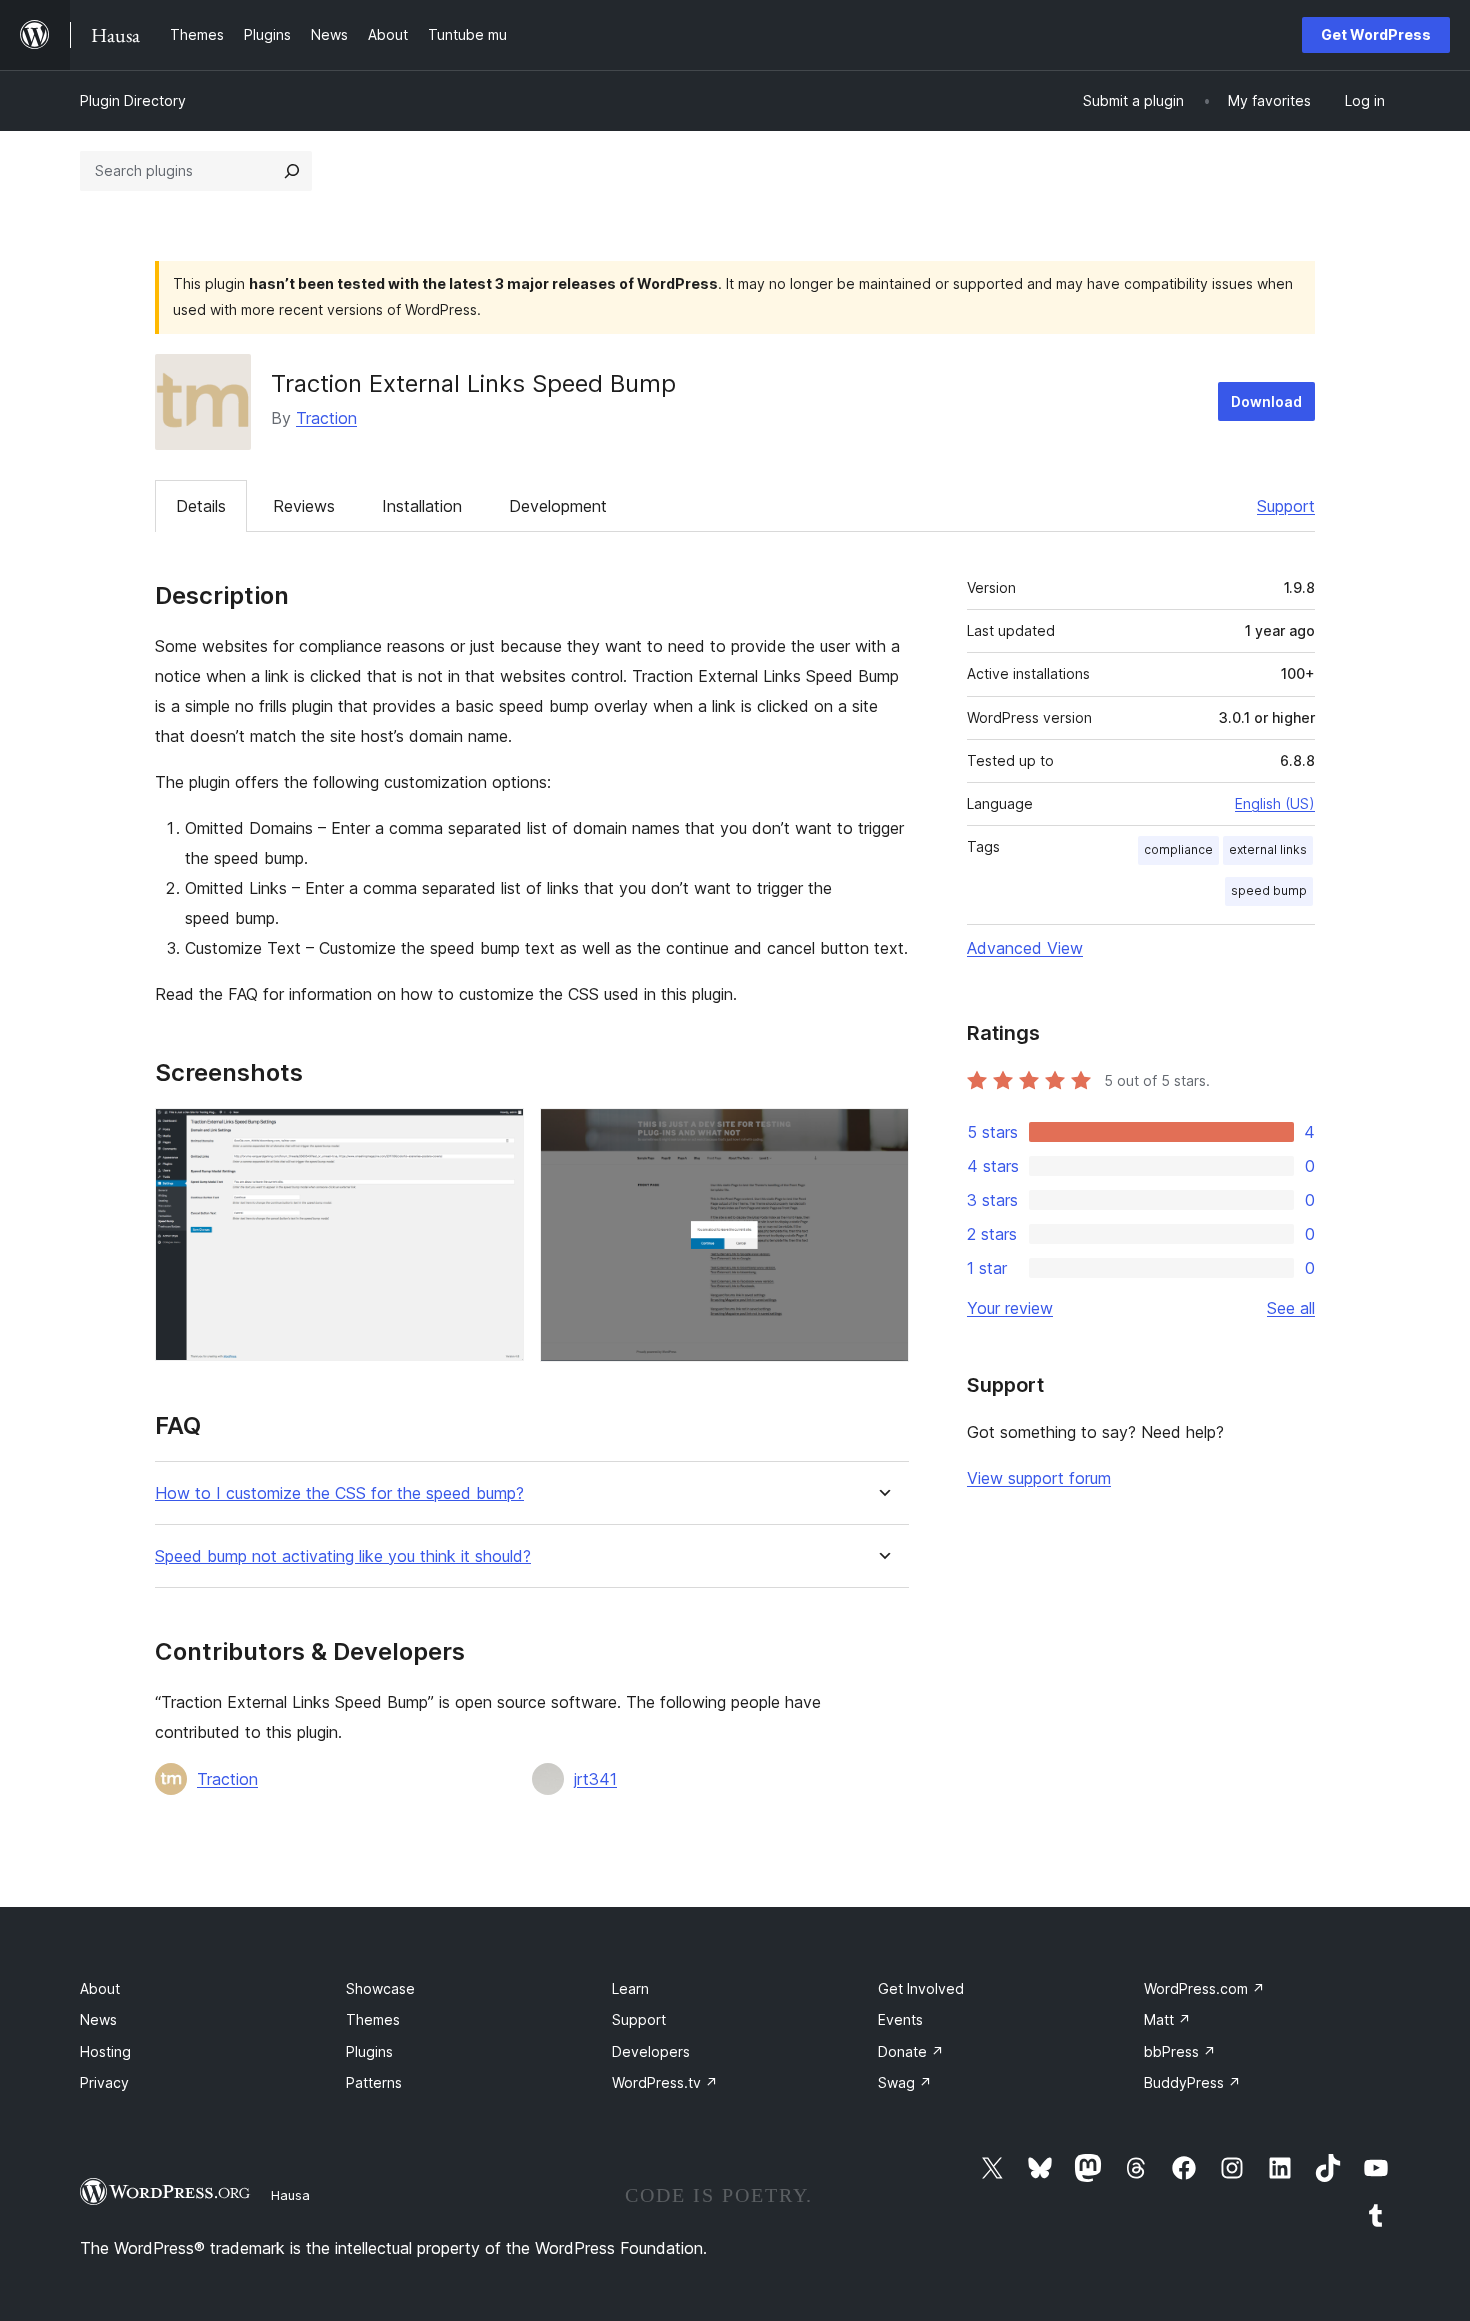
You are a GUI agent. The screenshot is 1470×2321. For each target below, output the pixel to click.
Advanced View (1025, 948)
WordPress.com (1204, 1988)
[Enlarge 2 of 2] (882, 1135)
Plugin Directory (133, 100)
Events (900, 2019)
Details (201, 506)
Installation (422, 506)
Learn (630, 1988)
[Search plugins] (292, 171)
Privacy (104, 2082)
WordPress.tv (665, 2082)
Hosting (105, 2051)
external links (1268, 849)
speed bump (1269, 890)
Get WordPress (1376, 34)
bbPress (1180, 2051)
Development (558, 506)
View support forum (1039, 1478)
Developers (651, 2051)
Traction (326, 418)
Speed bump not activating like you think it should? (343, 1556)
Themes (373, 2019)
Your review (1010, 1308)
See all (1291, 1308)
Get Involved (921, 1988)
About (100, 1988)
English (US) (1275, 803)
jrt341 (595, 1779)
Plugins (369, 2051)
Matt (1167, 2019)
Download (1266, 401)
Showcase (380, 1988)
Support (1286, 506)
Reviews (304, 506)
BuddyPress (1192, 2082)
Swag (905, 2082)
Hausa (290, 2195)
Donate (911, 2051)
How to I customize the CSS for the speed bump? (339, 1493)
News (98, 2019)
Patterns (374, 2082)
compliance (1178, 849)
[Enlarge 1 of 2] (497, 1135)
